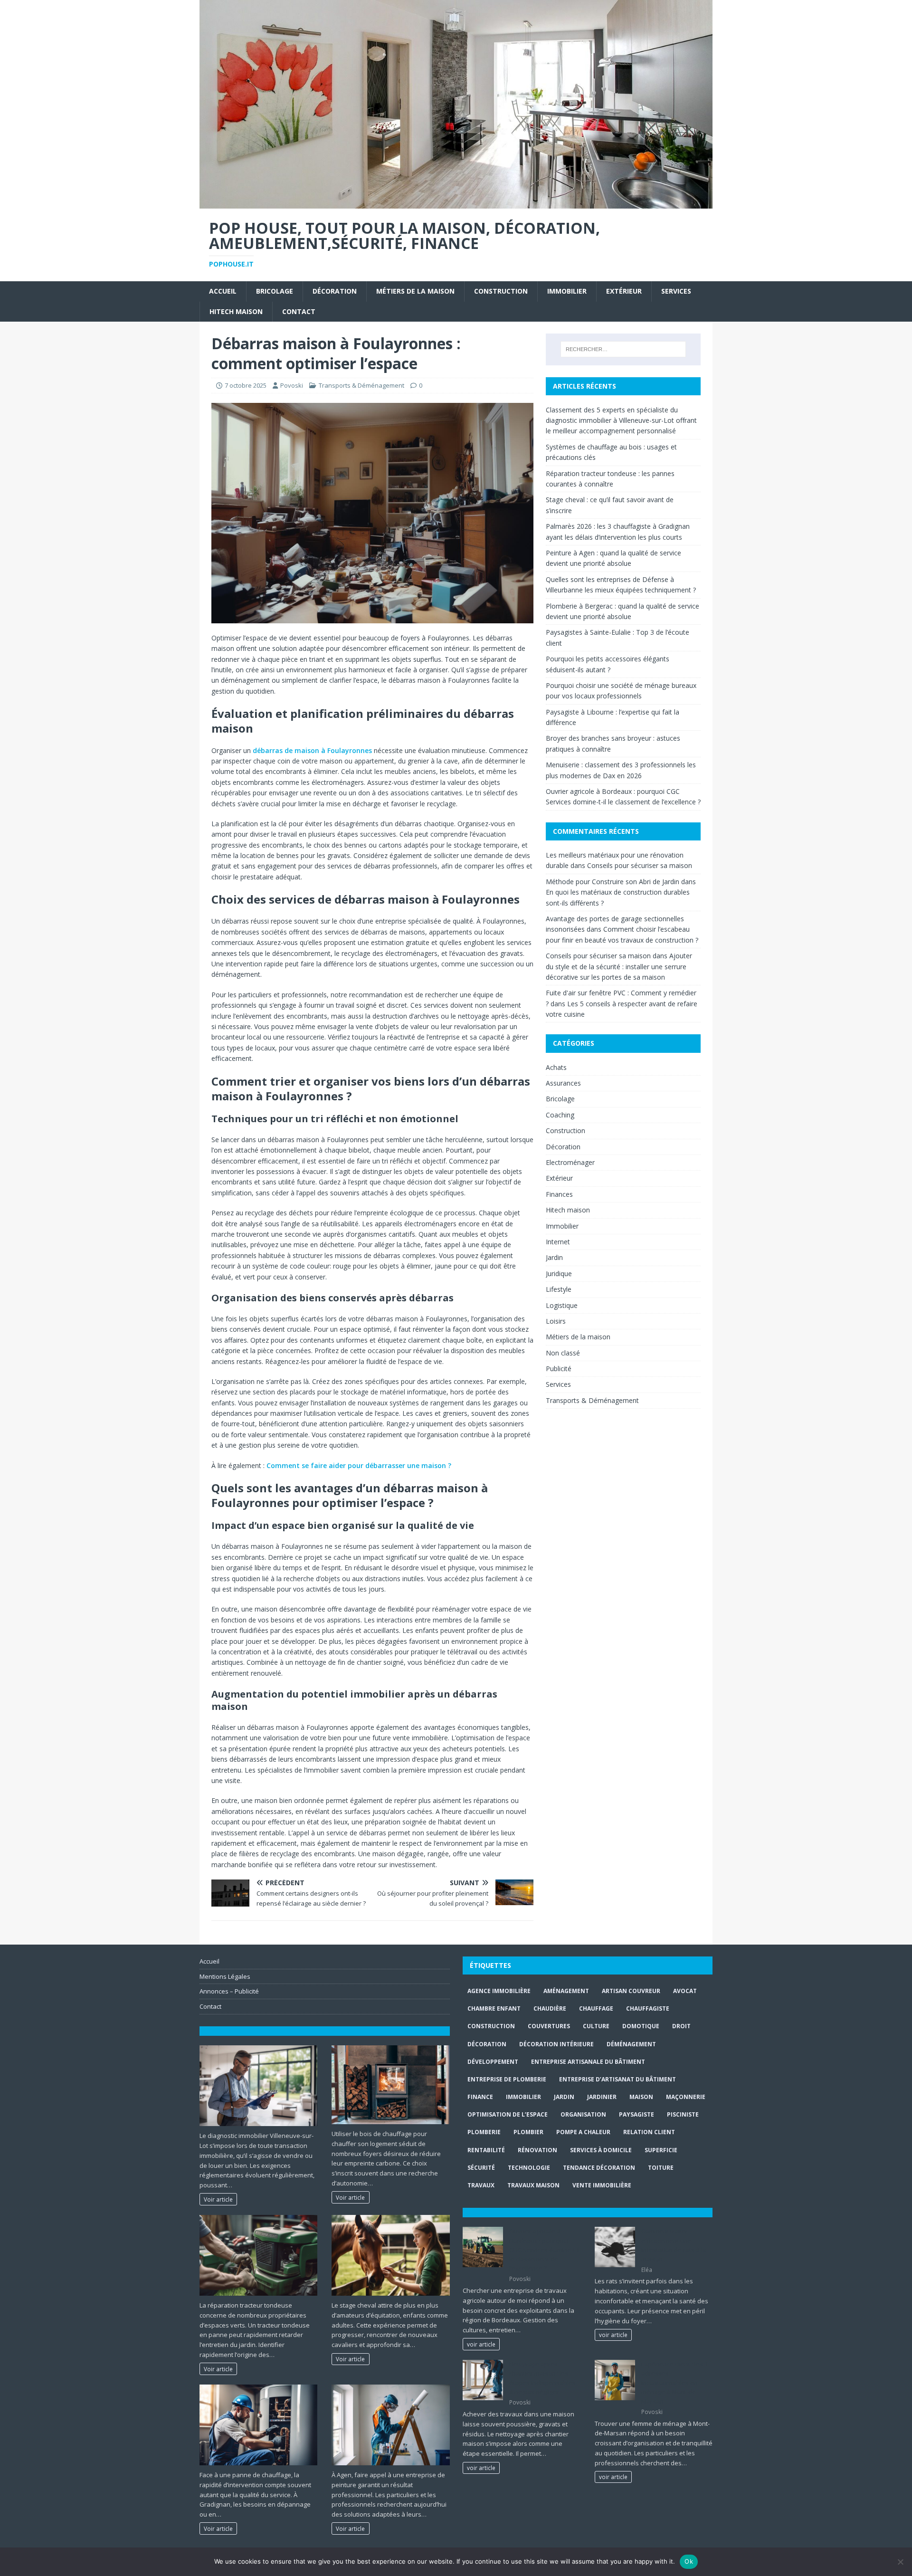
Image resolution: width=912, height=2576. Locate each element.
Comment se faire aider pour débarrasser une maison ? (359, 1465)
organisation (583, 2114)
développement (493, 2062)
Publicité (559, 1369)
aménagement (566, 1991)
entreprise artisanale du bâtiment (588, 2062)
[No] (900, 2562)
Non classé (563, 1353)
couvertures (549, 2026)
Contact (299, 311)
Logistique (562, 1305)
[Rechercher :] (623, 349)
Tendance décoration (599, 2168)
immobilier (523, 2097)
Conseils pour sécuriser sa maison (640, 865)
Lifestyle (559, 1289)
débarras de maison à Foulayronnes (312, 750)
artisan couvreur (631, 1991)
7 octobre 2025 (246, 385)
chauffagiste (648, 2008)
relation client (649, 2132)
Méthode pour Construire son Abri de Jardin (613, 882)
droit (681, 2026)
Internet (558, 1242)
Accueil (223, 291)
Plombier (528, 2132)
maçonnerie (686, 2097)
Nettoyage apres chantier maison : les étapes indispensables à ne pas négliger (542, 2378)
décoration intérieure (556, 2044)
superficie (661, 2150)
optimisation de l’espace (508, 2114)
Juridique (559, 1274)
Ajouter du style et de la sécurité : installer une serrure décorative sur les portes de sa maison (619, 966)
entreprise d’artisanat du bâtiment (617, 2079)
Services (676, 291)
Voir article (218, 2199)
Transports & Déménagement (361, 385)
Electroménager (570, 1162)
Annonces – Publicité (229, 1991)
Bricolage (275, 291)
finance (480, 2097)
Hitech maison (236, 311)
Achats (556, 1067)
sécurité (481, 2168)
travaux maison (533, 2185)
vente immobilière (602, 2185)
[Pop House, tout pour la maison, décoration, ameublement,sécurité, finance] (456, 203)
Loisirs (556, 1321)
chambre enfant (494, 2008)
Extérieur (624, 291)
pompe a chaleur (583, 2132)
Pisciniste (683, 2114)
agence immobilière (499, 1991)
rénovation (537, 2150)
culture (596, 2026)
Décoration (335, 291)
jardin (564, 2097)
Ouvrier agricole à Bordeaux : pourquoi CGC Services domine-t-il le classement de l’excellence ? (544, 2250)
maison (641, 2097)
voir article (481, 2344)
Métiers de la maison (415, 291)
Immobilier (567, 291)
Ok (689, 2561)
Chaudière (550, 2008)
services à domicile (601, 2150)
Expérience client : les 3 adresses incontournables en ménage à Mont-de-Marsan (674, 2383)
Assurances (563, 1083)
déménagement (631, 2044)
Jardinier (602, 2097)
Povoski (292, 385)
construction (491, 2026)
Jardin (554, 1257)
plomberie (484, 2132)
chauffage (596, 2008)
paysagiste (636, 2114)
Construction (501, 291)
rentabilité (486, 2150)
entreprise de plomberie (507, 2079)
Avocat (685, 1991)
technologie (529, 2168)
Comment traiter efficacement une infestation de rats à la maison (674, 2245)
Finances (559, 1194)
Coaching (560, 1115)
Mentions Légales (225, 1976)
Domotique (641, 2026)
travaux (481, 2185)
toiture (661, 2168)
